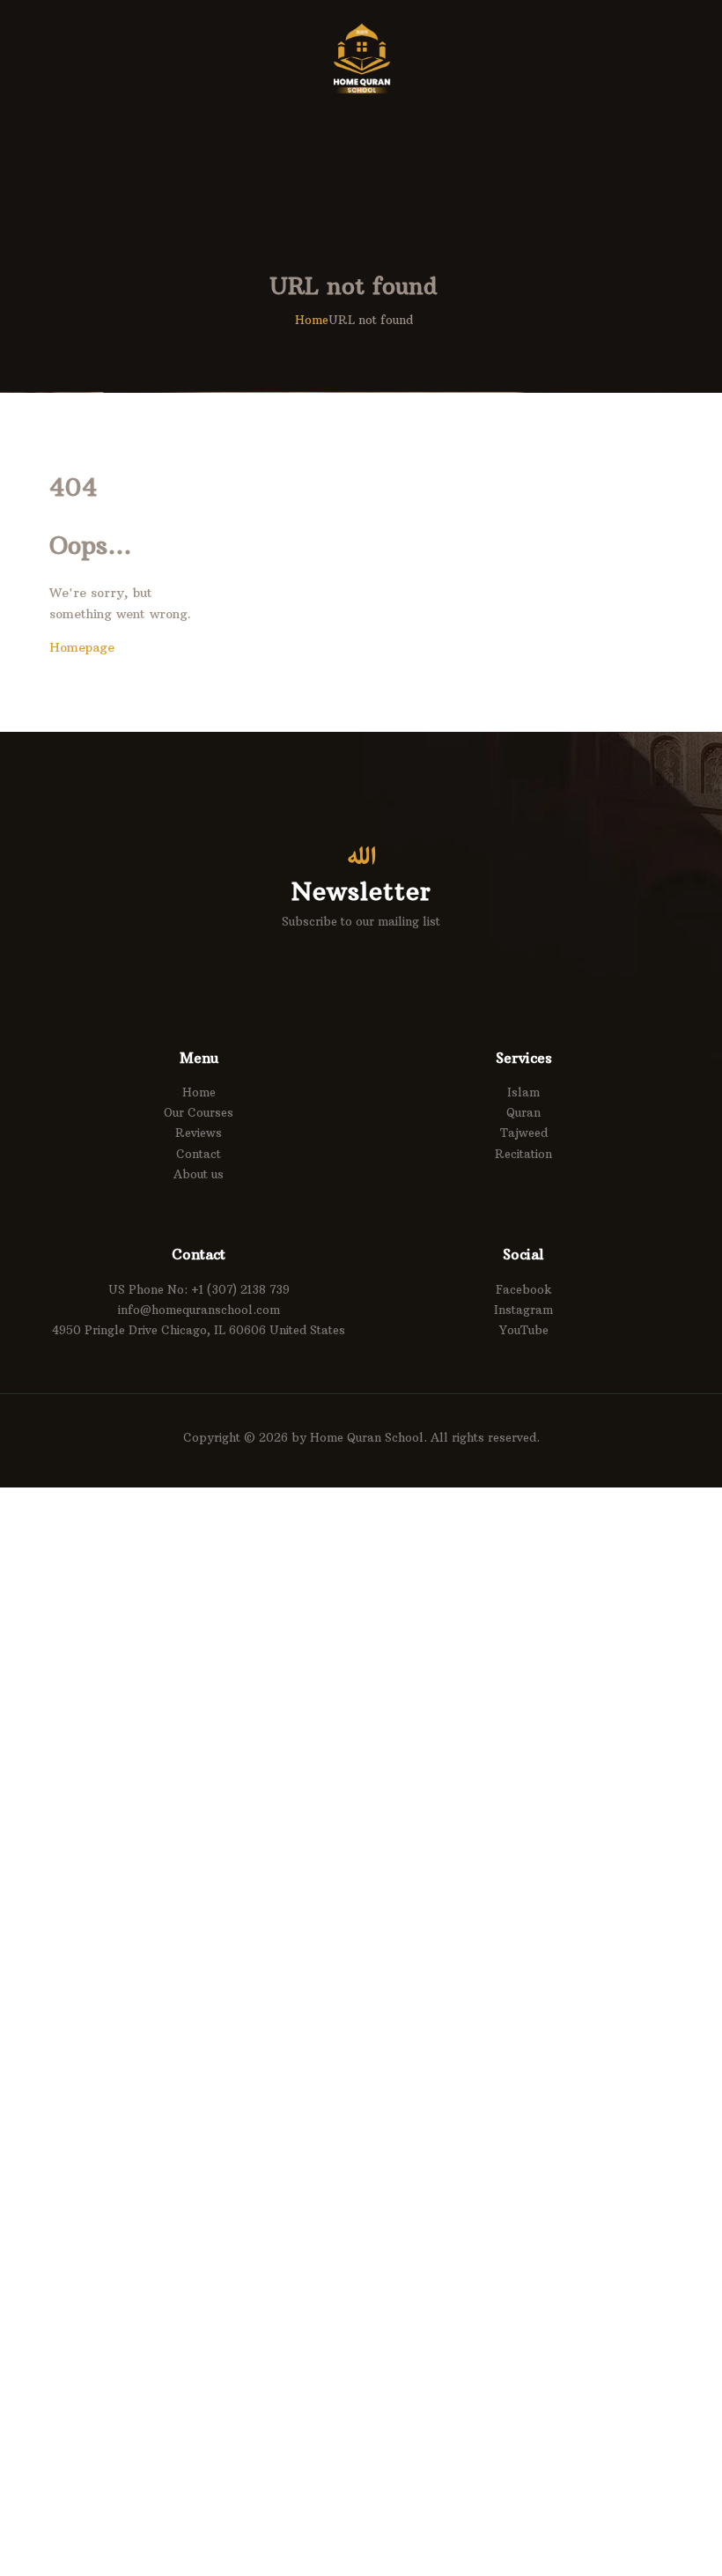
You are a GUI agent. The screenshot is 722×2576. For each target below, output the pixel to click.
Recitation (523, 1154)
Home (312, 320)
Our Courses (199, 1112)
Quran (523, 1112)
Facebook (524, 1289)
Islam (523, 1092)
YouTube (524, 1330)
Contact (199, 1154)
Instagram (523, 1310)
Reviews (199, 1133)
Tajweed (524, 1133)
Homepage (82, 647)
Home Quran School (367, 1437)
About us (199, 1174)
